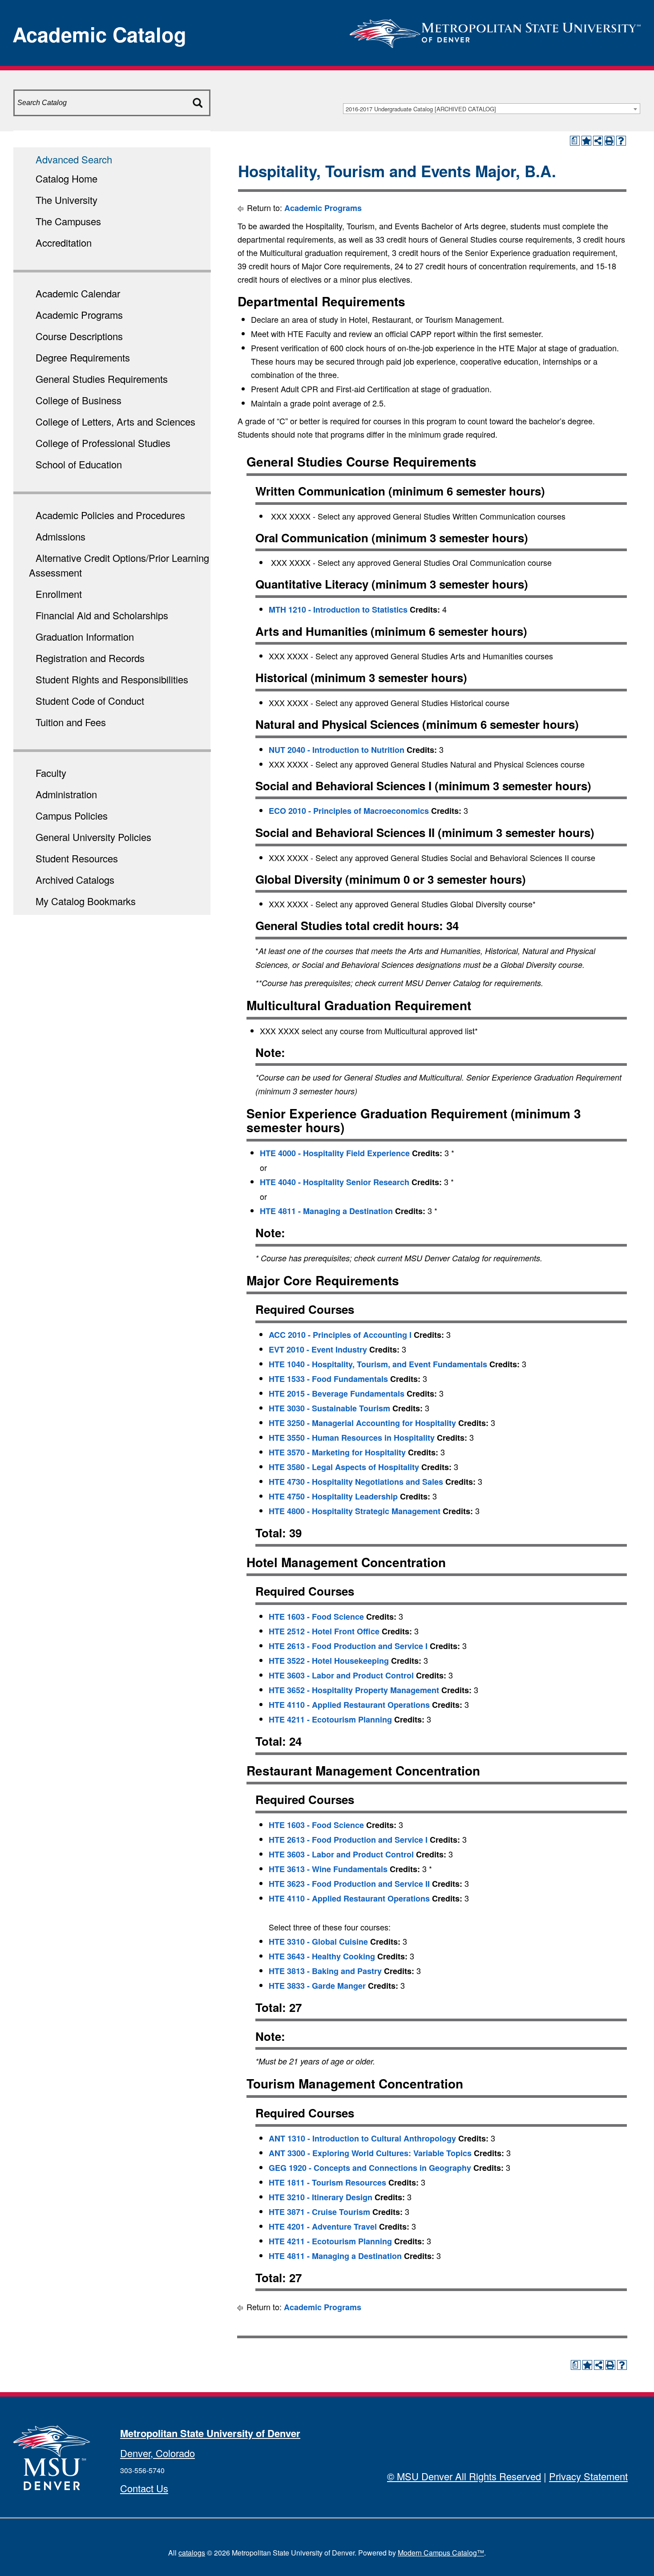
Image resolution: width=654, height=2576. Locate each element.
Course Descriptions (79, 336)
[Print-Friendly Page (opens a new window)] (610, 141)
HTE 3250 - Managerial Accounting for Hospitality (362, 1423)
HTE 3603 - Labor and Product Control (341, 1675)
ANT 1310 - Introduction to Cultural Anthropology (362, 2138)
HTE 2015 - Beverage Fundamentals (337, 1394)
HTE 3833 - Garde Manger (317, 1986)
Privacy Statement (588, 2476)
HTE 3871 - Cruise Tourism (319, 2212)
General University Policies (93, 837)
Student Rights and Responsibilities (112, 679)
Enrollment (59, 594)
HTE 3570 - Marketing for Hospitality (337, 1452)
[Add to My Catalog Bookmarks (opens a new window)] (586, 141)
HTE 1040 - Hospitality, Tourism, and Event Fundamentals (378, 1364)
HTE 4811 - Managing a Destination (326, 1211)
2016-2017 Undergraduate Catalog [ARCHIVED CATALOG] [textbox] (421, 109)
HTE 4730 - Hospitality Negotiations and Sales (356, 1482)
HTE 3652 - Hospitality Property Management (354, 1690)
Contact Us (144, 2488)
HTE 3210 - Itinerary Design (321, 2197)
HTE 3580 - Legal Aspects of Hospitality (344, 1467)
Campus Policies (72, 815)
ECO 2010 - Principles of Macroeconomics (349, 811)
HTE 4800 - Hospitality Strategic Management (355, 1511)
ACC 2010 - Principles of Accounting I (340, 1335)
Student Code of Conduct (90, 701)
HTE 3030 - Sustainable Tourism (329, 1408)
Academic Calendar (78, 293)
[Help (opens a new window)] (621, 141)
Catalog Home (67, 178)
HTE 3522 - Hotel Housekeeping (329, 1661)
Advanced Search (74, 159)
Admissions (61, 536)
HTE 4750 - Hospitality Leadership (333, 1496)
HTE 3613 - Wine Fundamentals (328, 1869)
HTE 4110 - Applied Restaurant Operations (349, 1705)
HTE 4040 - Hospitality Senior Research (335, 1182)
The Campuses (68, 221)
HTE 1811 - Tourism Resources (327, 2182)
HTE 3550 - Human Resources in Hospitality (352, 1438)
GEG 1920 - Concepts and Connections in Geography (370, 2168)
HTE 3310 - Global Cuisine (318, 1942)
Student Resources (77, 858)
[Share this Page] (598, 141)
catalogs (192, 2553)
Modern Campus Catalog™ (441, 2553)
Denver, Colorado (157, 2453)
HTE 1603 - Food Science (316, 1617)
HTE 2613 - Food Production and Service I (348, 1646)
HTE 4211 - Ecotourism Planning (330, 1719)
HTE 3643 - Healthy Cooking (322, 1956)
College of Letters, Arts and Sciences (115, 421)
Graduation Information (85, 636)
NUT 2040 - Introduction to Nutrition (337, 750)
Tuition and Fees (71, 722)
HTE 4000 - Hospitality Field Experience (335, 1153)
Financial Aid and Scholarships (102, 615)
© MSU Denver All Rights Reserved (464, 2476)
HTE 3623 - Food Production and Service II (349, 1884)
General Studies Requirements (102, 379)
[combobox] (492, 109)
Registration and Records (90, 658)
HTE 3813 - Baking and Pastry (325, 1971)
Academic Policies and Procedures (110, 515)
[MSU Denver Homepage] (495, 31)
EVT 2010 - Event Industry (318, 1349)
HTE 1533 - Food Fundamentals (328, 1379)
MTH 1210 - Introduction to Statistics (338, 609)
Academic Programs (79, 315)
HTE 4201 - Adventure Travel (323, 2227)
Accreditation (64, 242)
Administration (66, 794)
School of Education (79, 464)
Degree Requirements (83, 357)
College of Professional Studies (103, 443)
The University (67, 200)
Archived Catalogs (75, 880)
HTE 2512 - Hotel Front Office (324, 1631)
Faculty (51, 773)
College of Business (79, 400)
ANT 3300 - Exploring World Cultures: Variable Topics (370, 2153)
